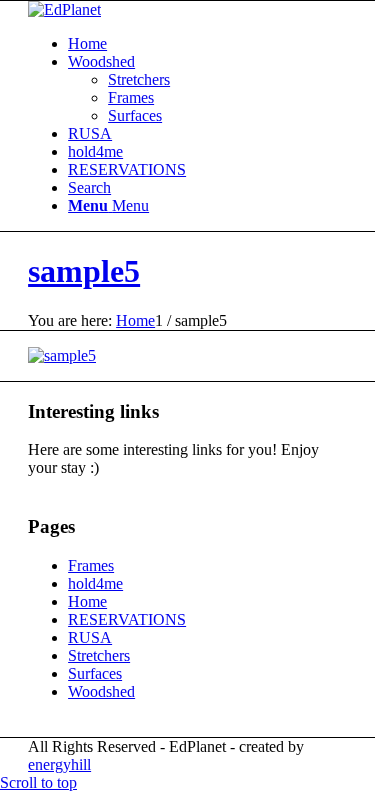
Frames (131, 97)
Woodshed (101, 61)
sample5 (84, 271)
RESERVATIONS (127, 169)
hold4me (95, 151)
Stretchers (139, 79)
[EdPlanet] (64, 9)
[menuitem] (207, 188)
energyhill (59, 764)
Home (87, 43)
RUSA (90, 133)
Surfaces (135, 115)
